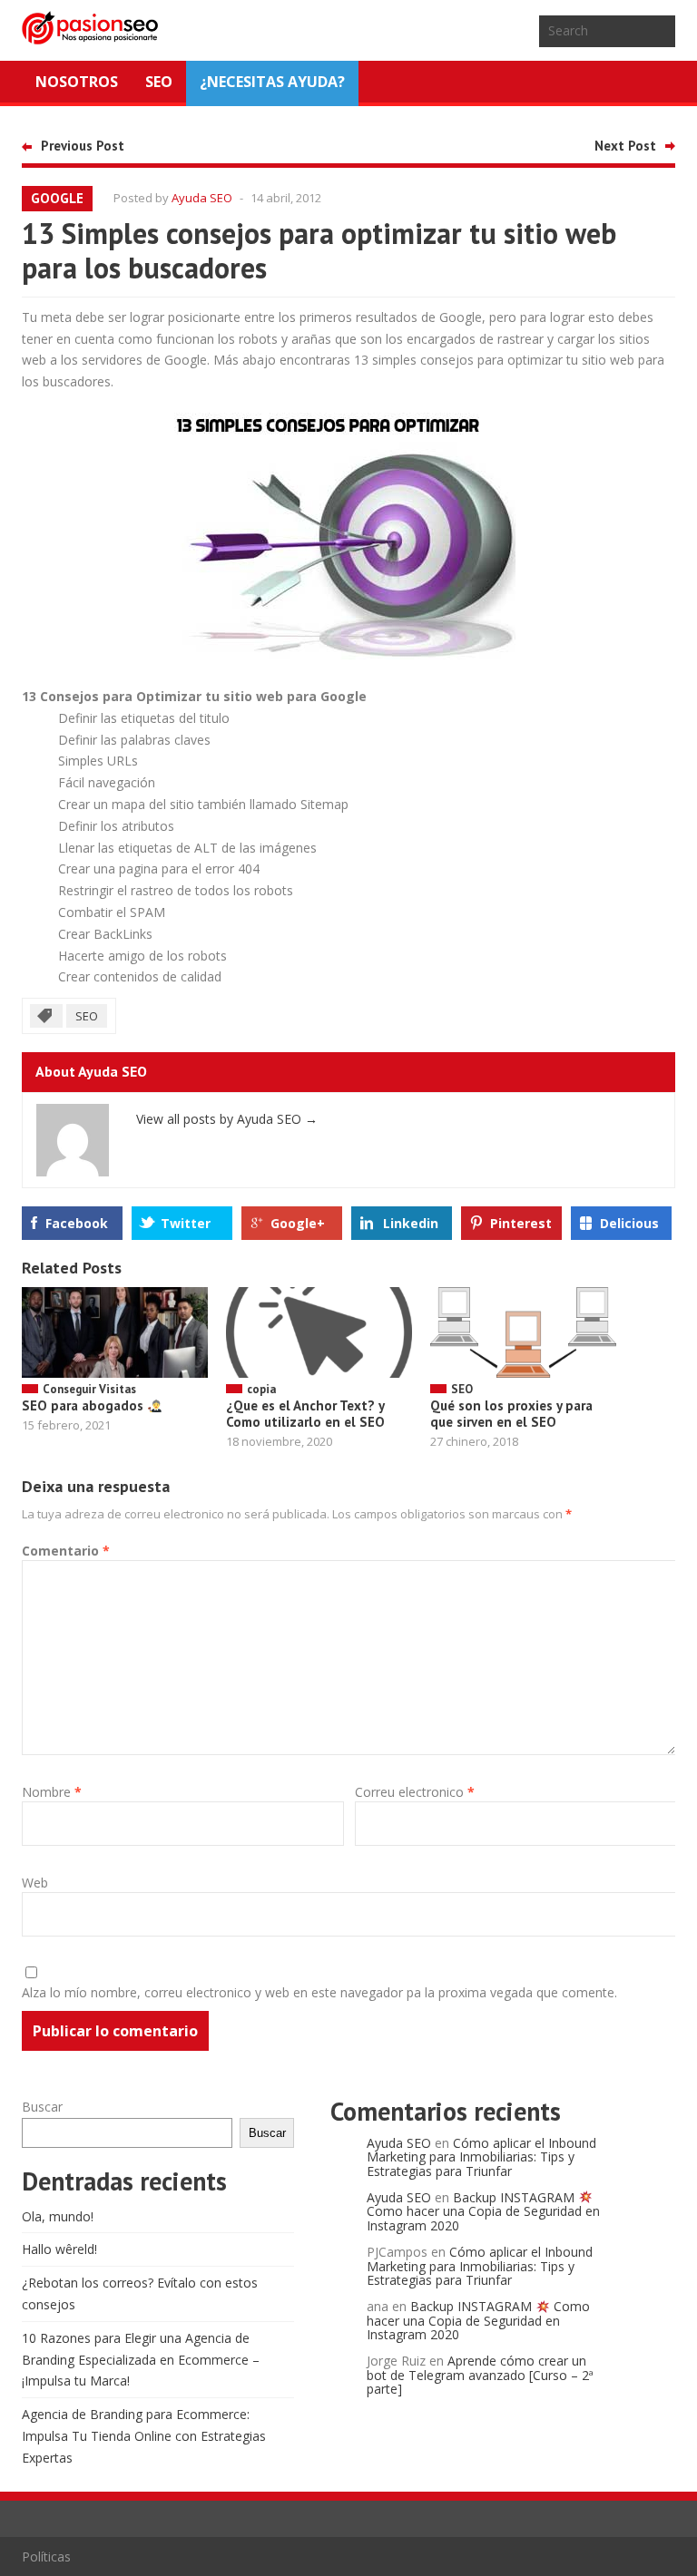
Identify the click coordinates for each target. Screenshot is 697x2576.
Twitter (186, 1223)
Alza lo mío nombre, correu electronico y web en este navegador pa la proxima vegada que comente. (319, 1992)
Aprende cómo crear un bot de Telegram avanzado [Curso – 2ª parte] (480, 2375)
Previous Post (83, 146)
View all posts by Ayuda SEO (227, 1119)
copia (261, 1389)
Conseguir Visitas (89, 1389)
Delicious (629, 1223)
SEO (159, 82)
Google (57, 198)
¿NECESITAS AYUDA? (272, 82)
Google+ (298, 1223)
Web (35, 1883)
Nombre (52, 1792)
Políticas (46, 2556)
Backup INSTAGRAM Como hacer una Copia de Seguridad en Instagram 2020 (483, 2211)
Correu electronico (415, 1792)
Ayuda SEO (202, 198)
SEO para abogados (84, 1405)
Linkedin (411, 1223)
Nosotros (77, 82)
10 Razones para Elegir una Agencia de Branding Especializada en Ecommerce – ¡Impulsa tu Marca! (141, 2360)
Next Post (625, 146)
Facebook (77, 1223)
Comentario (66, 1551)
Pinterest (521, 1223)
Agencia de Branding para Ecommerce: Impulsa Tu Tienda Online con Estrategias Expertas (144, 2436)
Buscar (42, 2107)
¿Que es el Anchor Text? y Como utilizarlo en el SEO (305, 1414)
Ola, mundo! (58, 2216)
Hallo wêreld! (59, 2249)
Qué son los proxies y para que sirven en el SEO (511, 1414)
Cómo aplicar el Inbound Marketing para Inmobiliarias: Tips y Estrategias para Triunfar (481, 2157)
